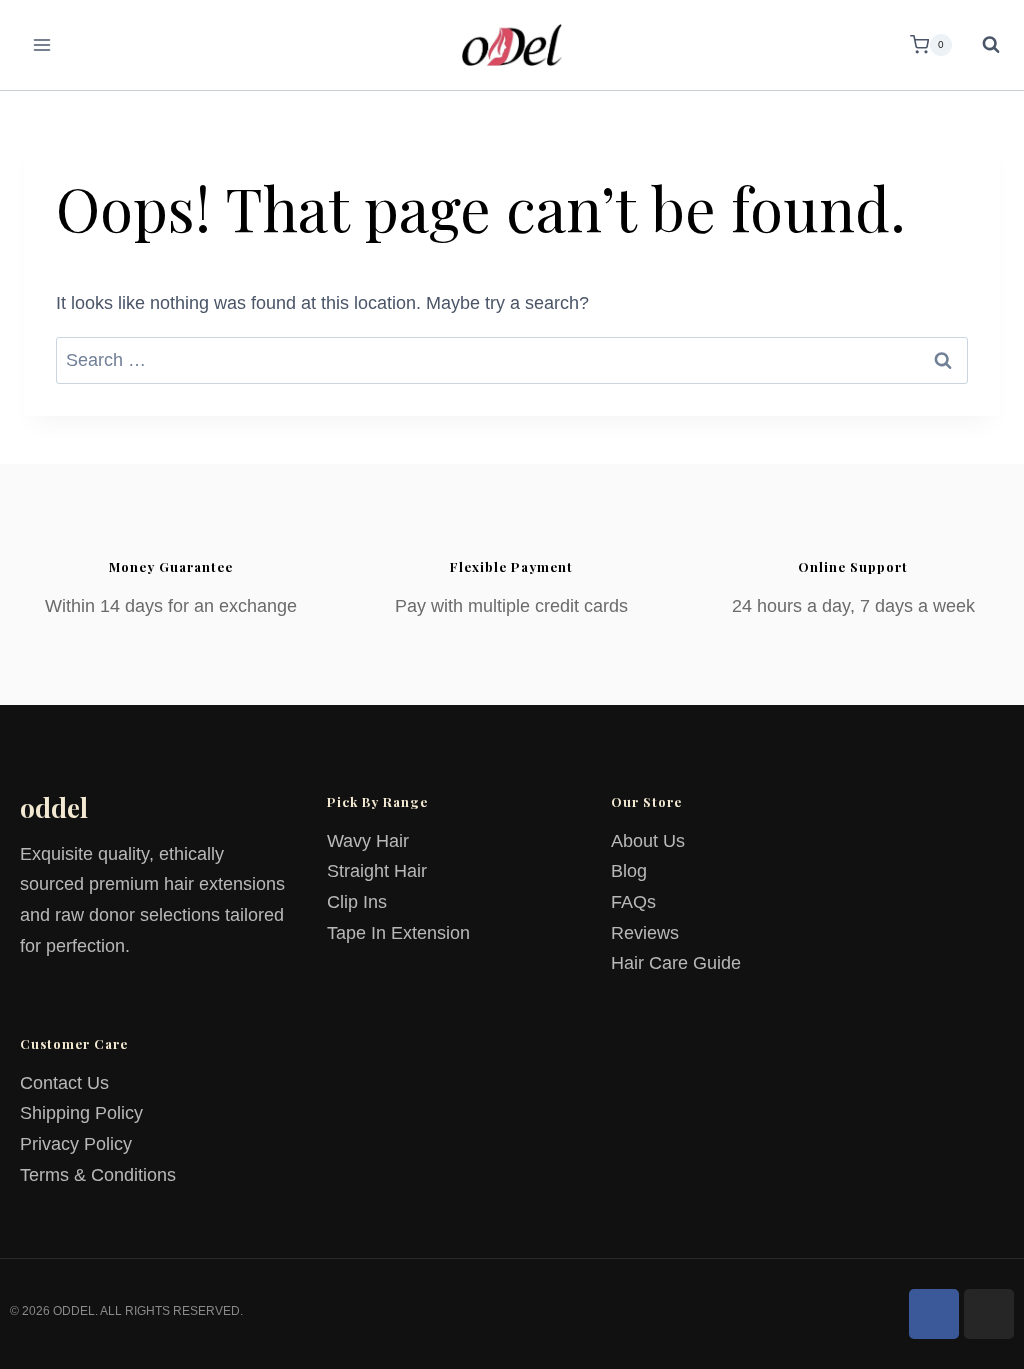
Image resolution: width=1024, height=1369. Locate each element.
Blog (629, 871)
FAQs (633, 902)
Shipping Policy (81, 1113)
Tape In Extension (398, 933)
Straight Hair (377, 871)
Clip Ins (357, 902)
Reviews (645, 933)
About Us (648, 841)
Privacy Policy (76, 1144)
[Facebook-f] (934, 1314)
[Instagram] (989, 1314)
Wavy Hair (368, 841)
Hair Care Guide (676, 963)
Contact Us (64, 1083)
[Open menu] (42, 44)
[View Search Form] (981, 45)
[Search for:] (512, 360)
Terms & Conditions (98, 1175)
